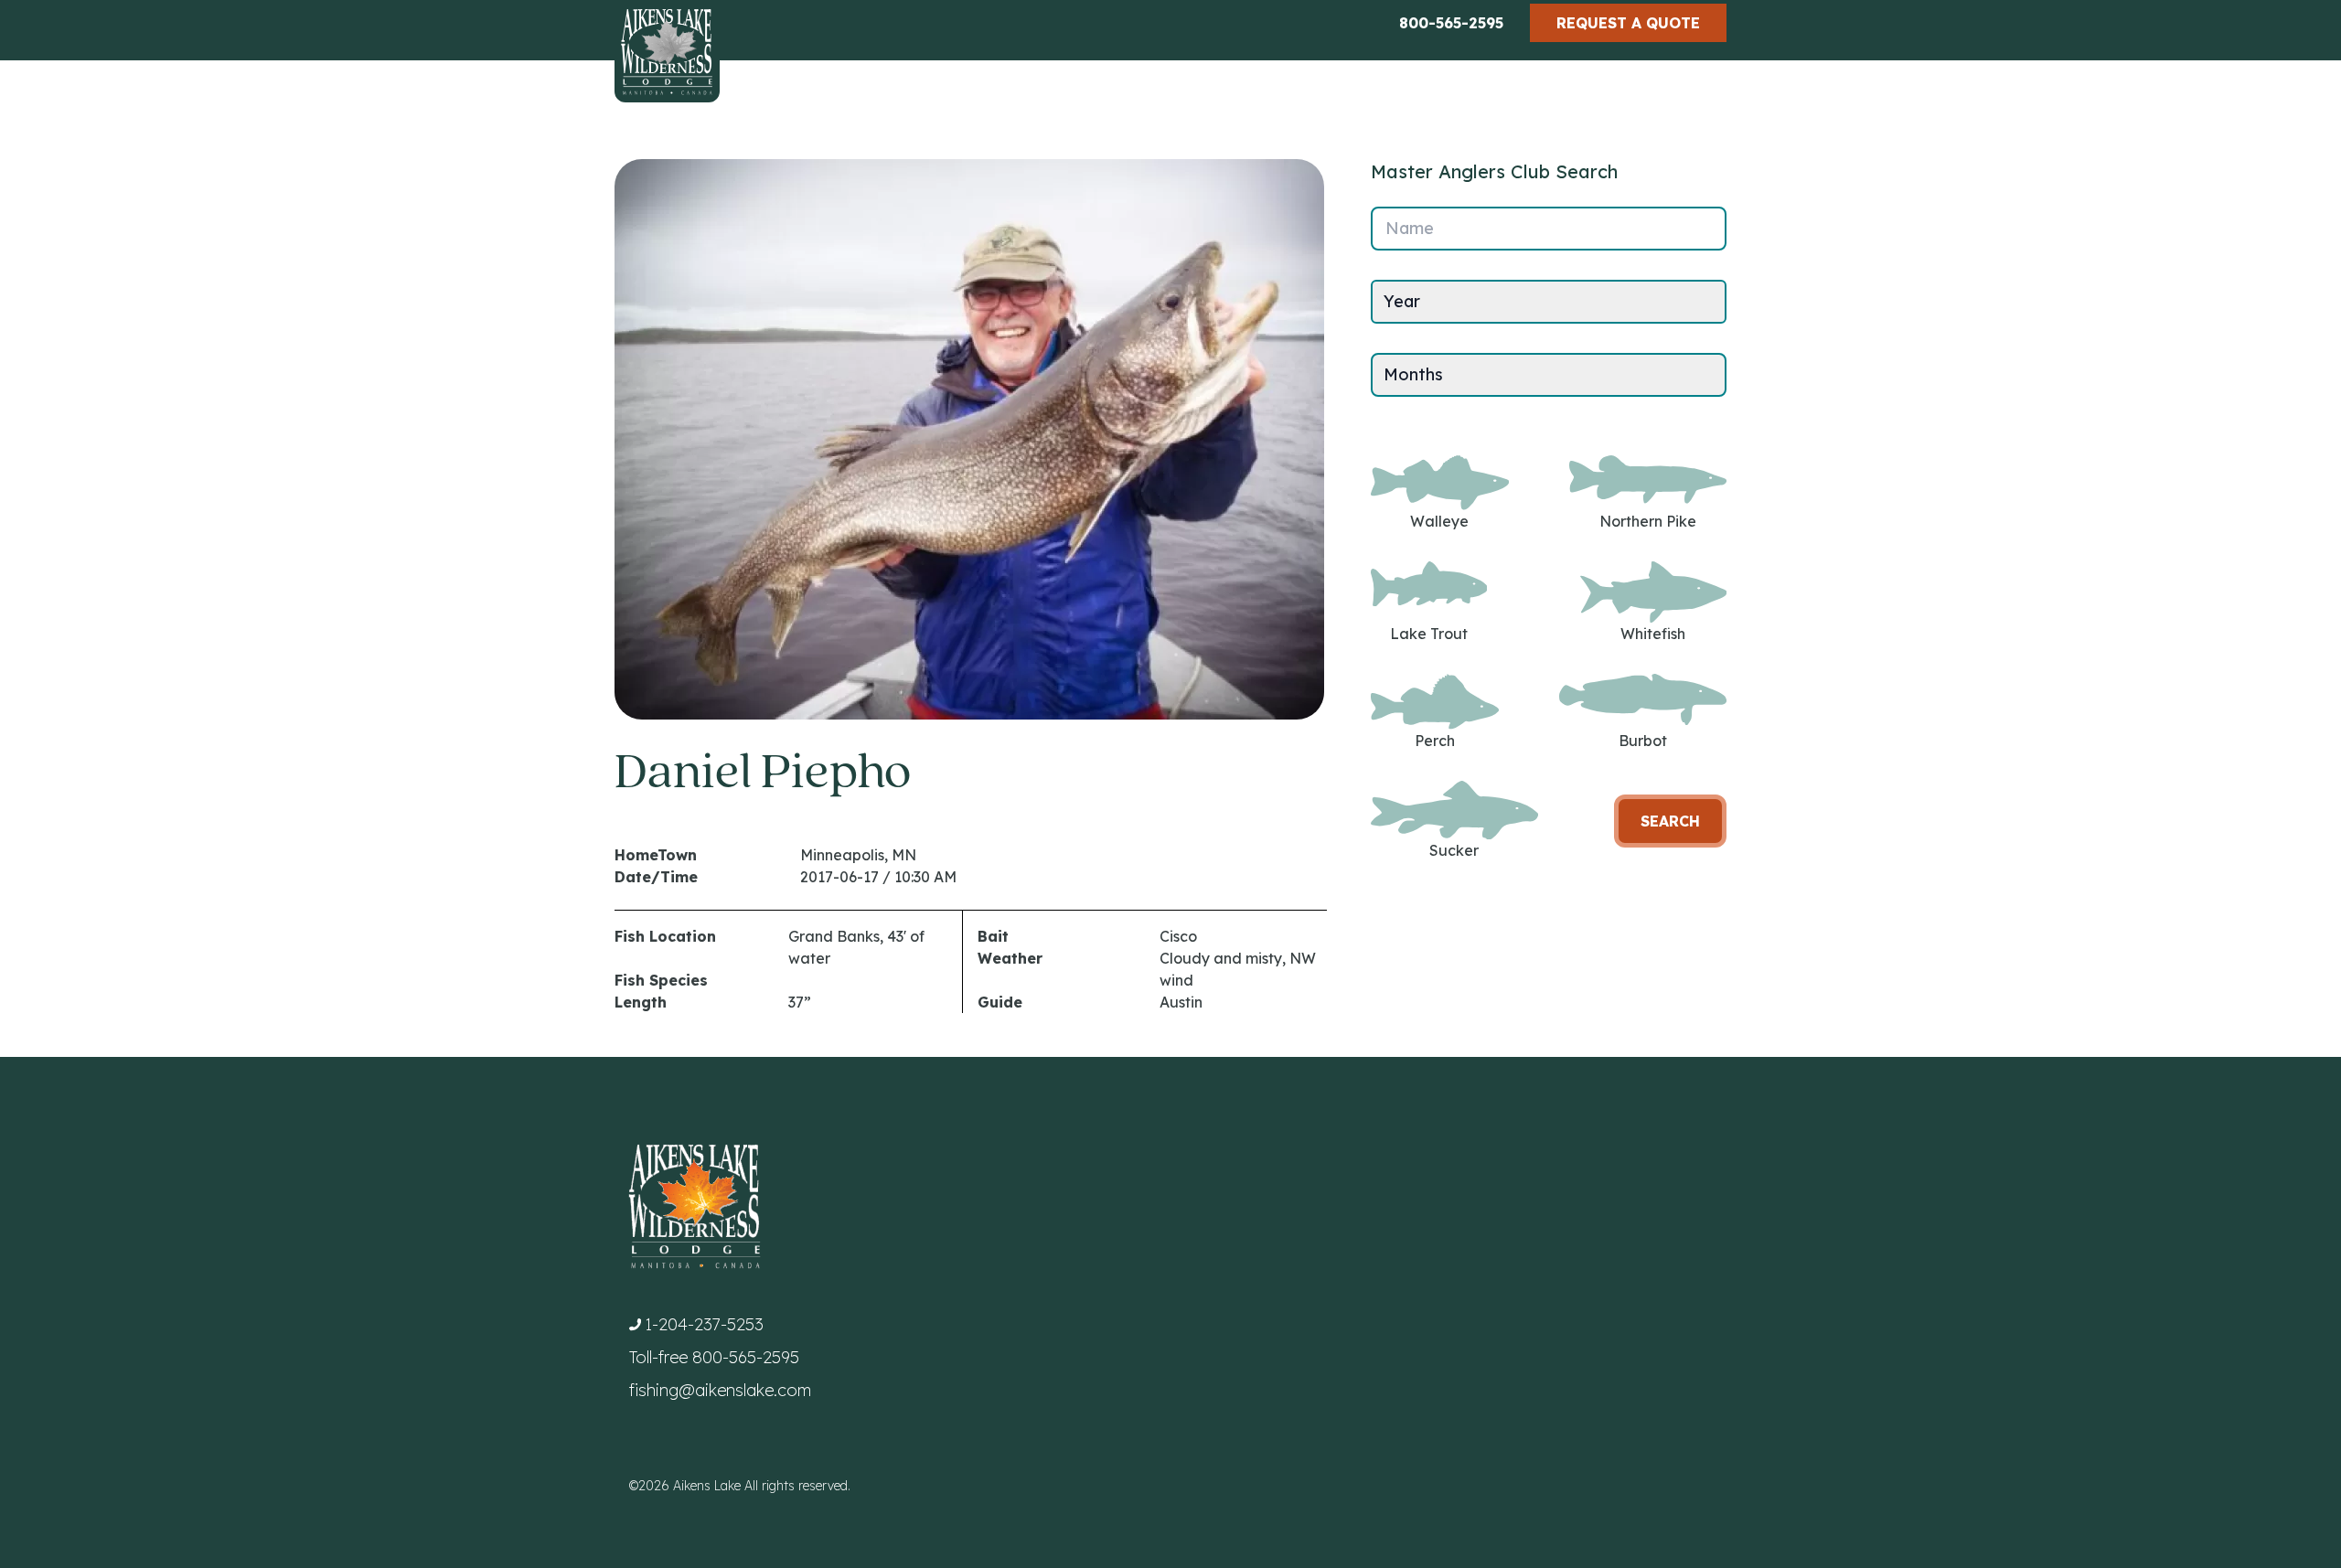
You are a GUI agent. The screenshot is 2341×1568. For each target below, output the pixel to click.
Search (1670, 821)
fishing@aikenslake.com (720, 1390)
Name (1410, 228)
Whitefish (1653, 634)
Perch (1435, 741)
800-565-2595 (1451, 23)
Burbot (1643, 741)
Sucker (1454, 850)
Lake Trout (1429, 634)
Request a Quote (1628, 23)
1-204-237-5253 (704, 1324)
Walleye (1439, 521)
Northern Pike (1648, 521)
